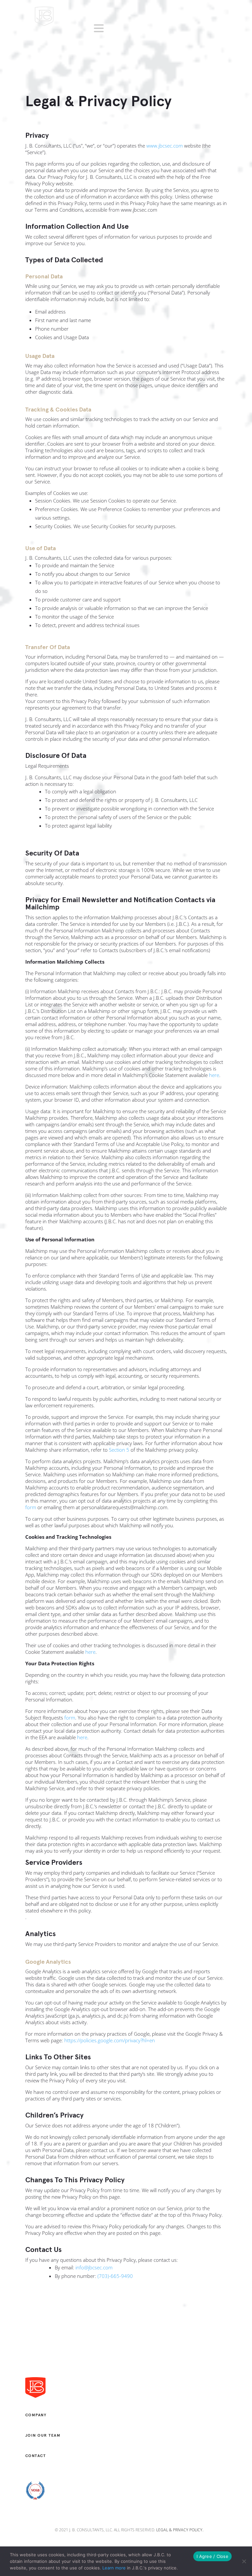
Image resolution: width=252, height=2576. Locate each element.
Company (36, 2415)
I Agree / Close (212, 2556)
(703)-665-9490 (115, 2276)
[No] (244, 2561)
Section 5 (119, 1450)
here (214, 1075)
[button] (100, 28)
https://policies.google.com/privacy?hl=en (110, 2040)
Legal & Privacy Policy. (180, 2530)
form (31, 1507)
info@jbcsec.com (94, 2267)
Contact (36, 2456)
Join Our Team (43, 2435)
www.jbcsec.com (165, 146)
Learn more (114, 2568)
